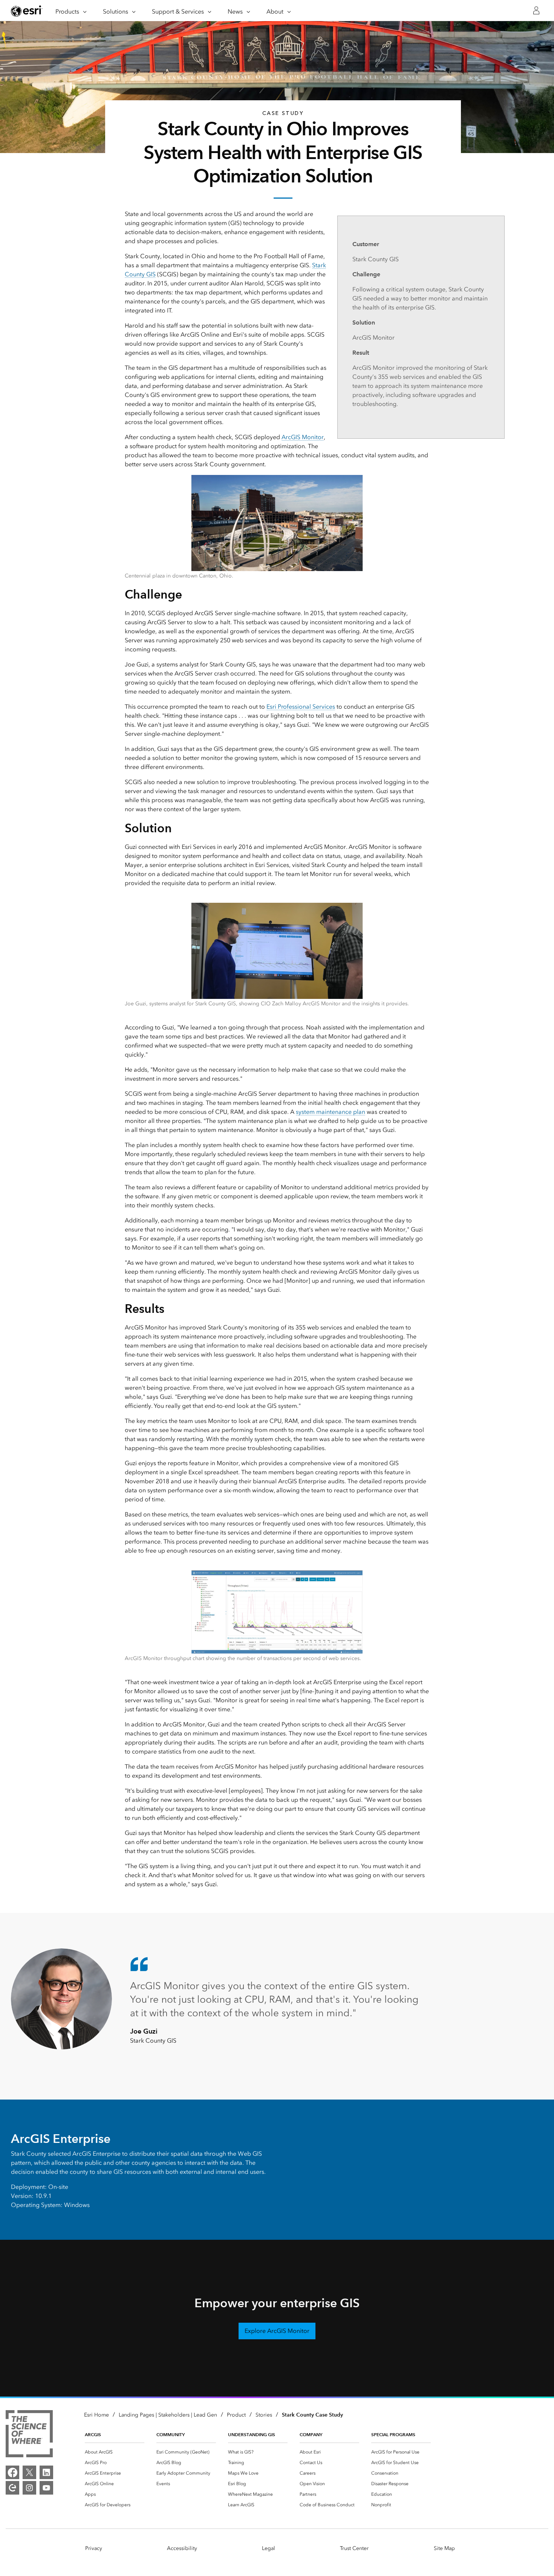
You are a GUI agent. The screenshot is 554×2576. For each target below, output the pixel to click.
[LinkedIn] (46, 2472)
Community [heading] (171, 2434)
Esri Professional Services (301, 707)
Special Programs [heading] (393, 2434)
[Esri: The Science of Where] (29, 2435)
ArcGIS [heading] (93, 2434)
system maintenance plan (331, 1112)
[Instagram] (29, 2488)
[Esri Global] (27, 11)
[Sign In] (536, 11)
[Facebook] (12, 2472)
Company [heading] (311, 2434)
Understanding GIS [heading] (252, 2434)
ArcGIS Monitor (303, 437)
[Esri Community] (12, 2488)
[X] (29, 2472)
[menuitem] (115, 2452)
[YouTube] (46, 2488)
